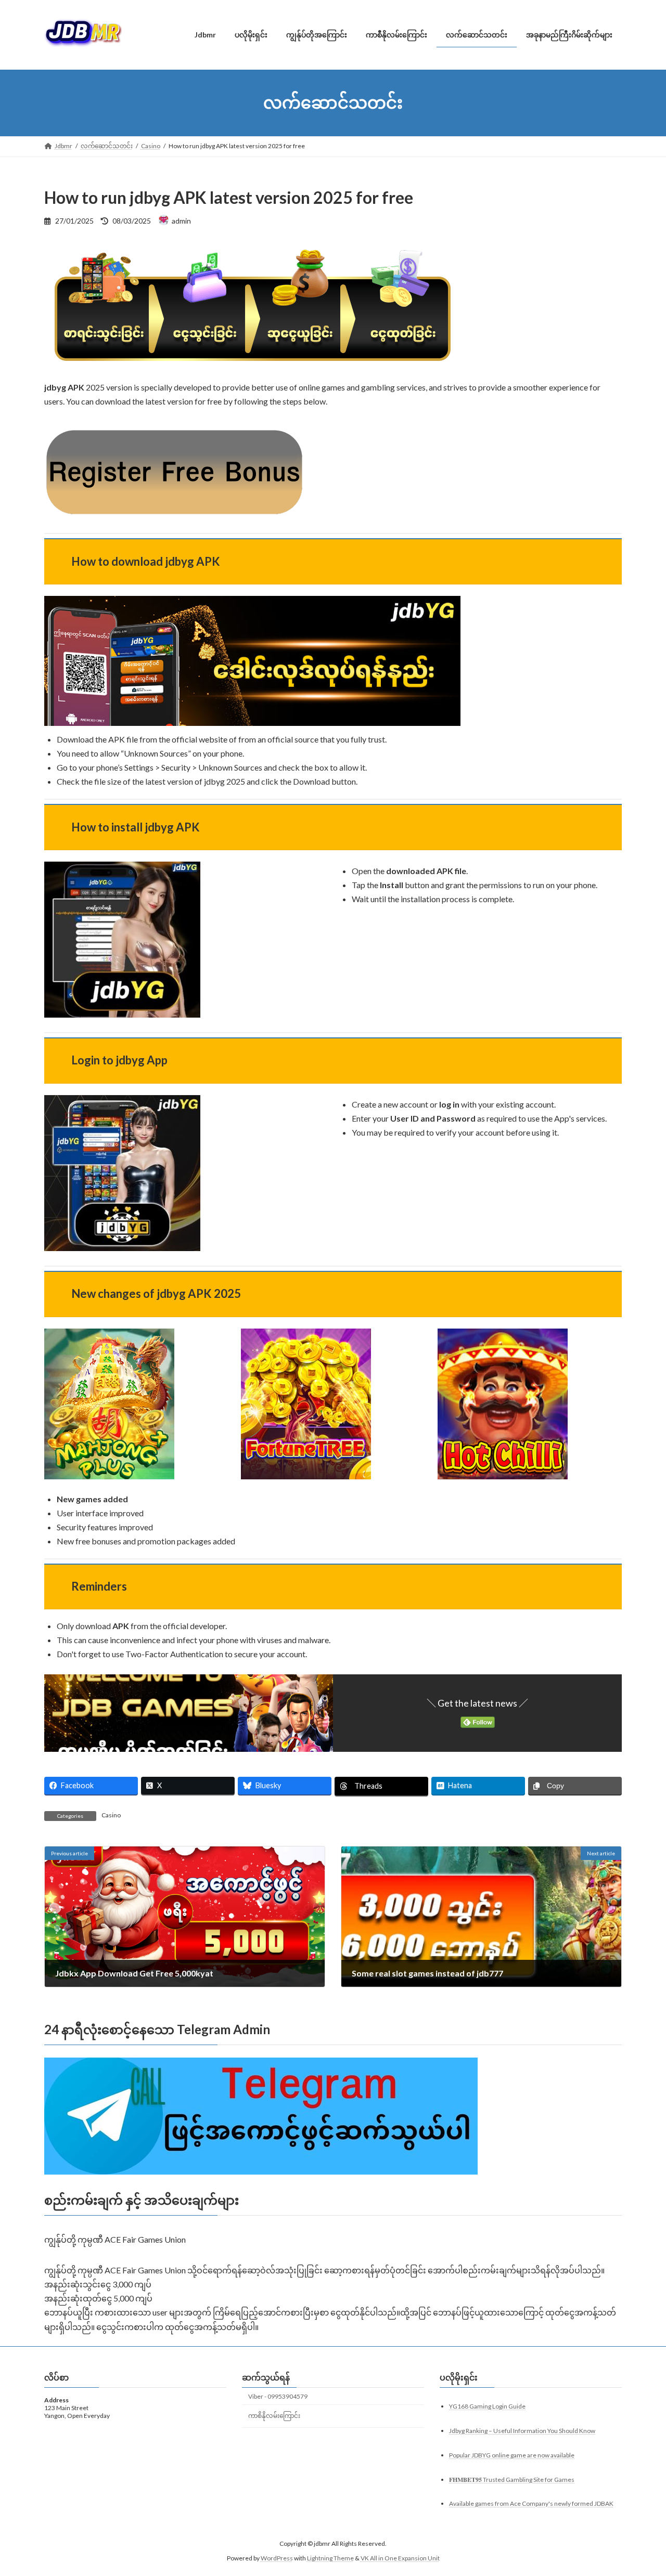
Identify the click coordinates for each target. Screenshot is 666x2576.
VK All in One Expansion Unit (400, 2558)
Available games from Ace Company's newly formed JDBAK (531, 2503)
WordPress (277, 2558)
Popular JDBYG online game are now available (512, 2455)
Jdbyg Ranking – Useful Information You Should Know (522, 2430)
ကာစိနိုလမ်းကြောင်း (274, 2415)
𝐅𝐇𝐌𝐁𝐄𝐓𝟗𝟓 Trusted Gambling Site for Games (512, 2479)
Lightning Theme (330, 2558)
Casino (111, 1815)
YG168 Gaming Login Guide (487, 2406)
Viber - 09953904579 (278, 2396)
